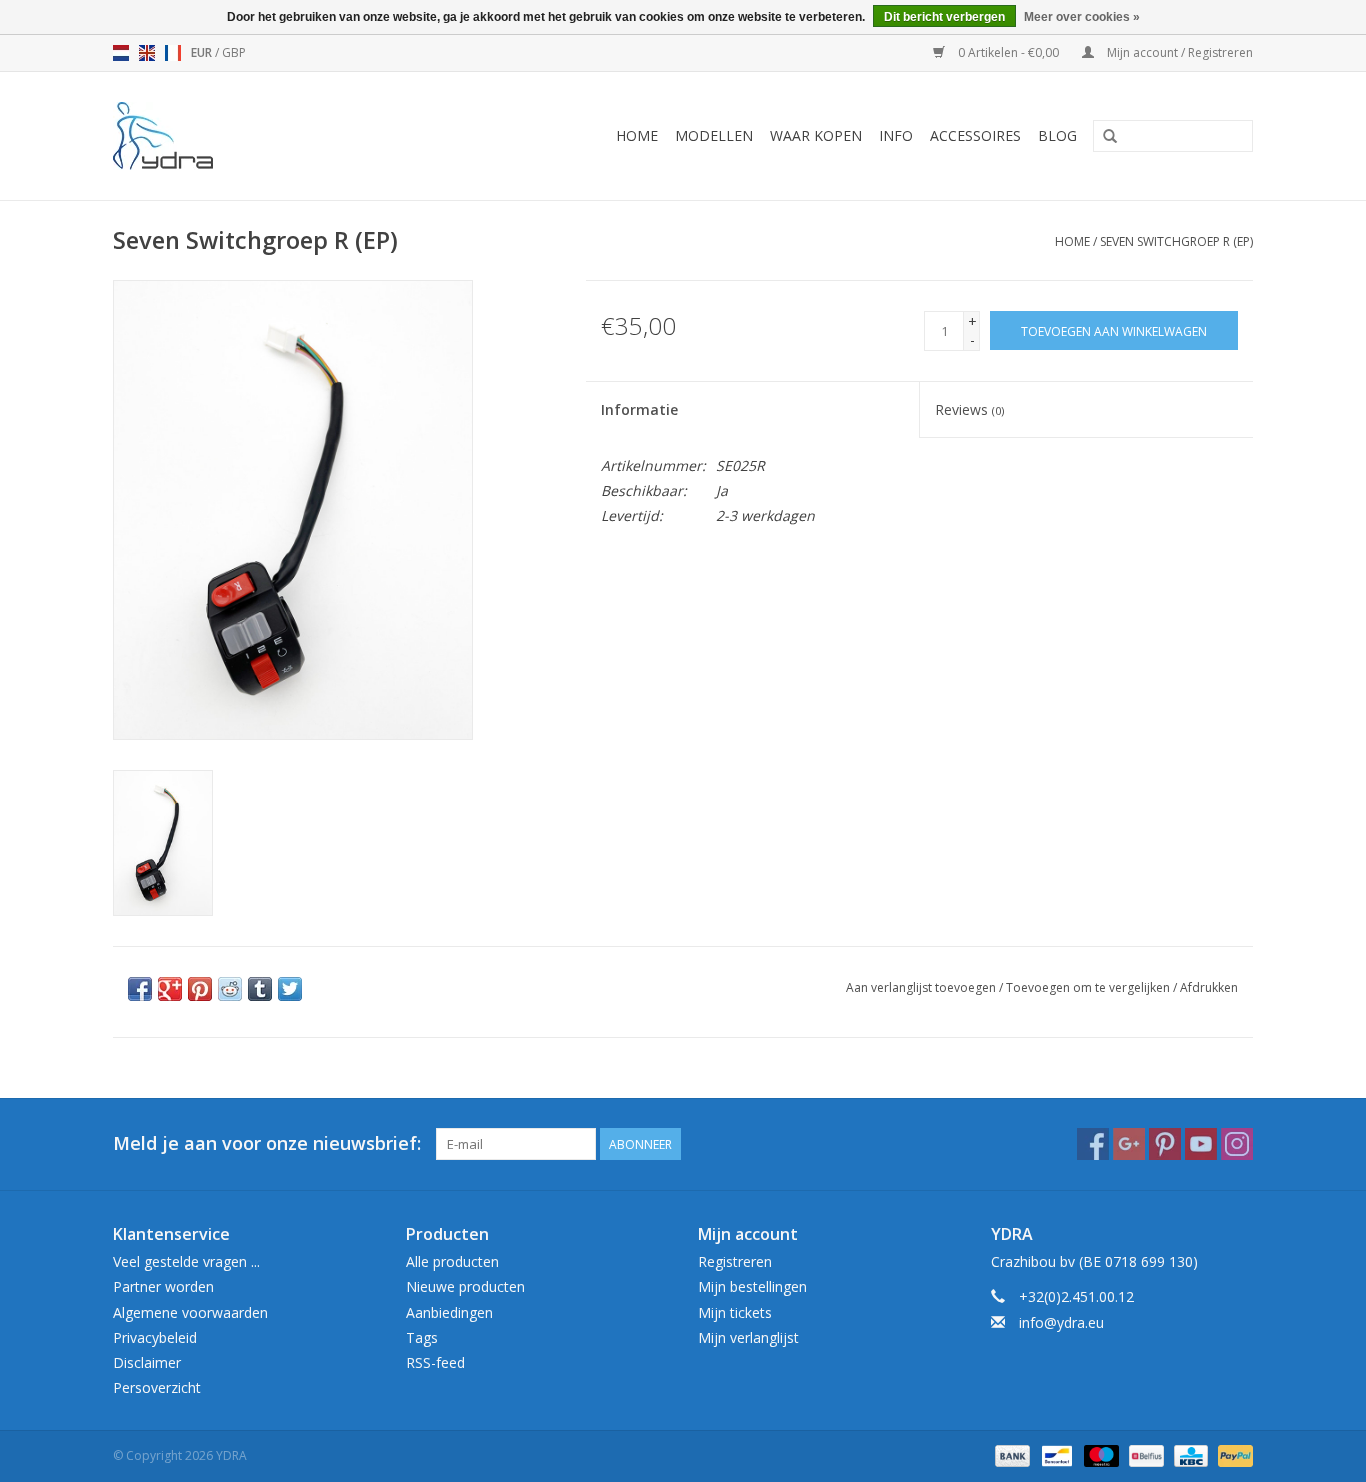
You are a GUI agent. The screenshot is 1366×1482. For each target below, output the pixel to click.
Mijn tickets (735, 1312)
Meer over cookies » (1082, 17)
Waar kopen (816, 135)
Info (896, 135)
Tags (422, 1337)
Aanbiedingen (449, 1312)
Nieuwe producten (465, 1286)
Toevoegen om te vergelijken (1089, 987)
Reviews (969, 409)
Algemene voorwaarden (190, 1312)
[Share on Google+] (170, 989)
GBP (234, 52)
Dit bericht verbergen (944, 17)
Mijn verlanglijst (748, 1337)
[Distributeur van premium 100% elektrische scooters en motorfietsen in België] (189, 136)
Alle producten (452, 1261)
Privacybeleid (155, 1337)
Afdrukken (1209, 987)
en (147, 53)
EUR (203, 52)
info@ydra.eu (1061, 1322)
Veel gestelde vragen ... (186, 1261)
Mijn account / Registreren (1178, 52)
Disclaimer (147, 1362)
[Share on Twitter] (290, 989)
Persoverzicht (157, 1387)
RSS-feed (435, 1362)
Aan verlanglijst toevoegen (921, 987)
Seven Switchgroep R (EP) (1176, 241)
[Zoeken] (1110, 137)
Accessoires (975, 135)
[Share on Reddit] (230, 989)
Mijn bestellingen (752, 1286)
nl (121, 53)
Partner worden (163, 1286)
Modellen (714, 135)
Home (637, 135)
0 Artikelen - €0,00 (1008, 52)
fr (173, 53)
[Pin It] (200, 989)
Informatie (639, 409)
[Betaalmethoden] (1010, 1454)
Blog (1057, 135)
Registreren (735, 1261)
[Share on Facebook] (140, 989)
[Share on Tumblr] (260, 989)
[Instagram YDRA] (1237, 1144)
